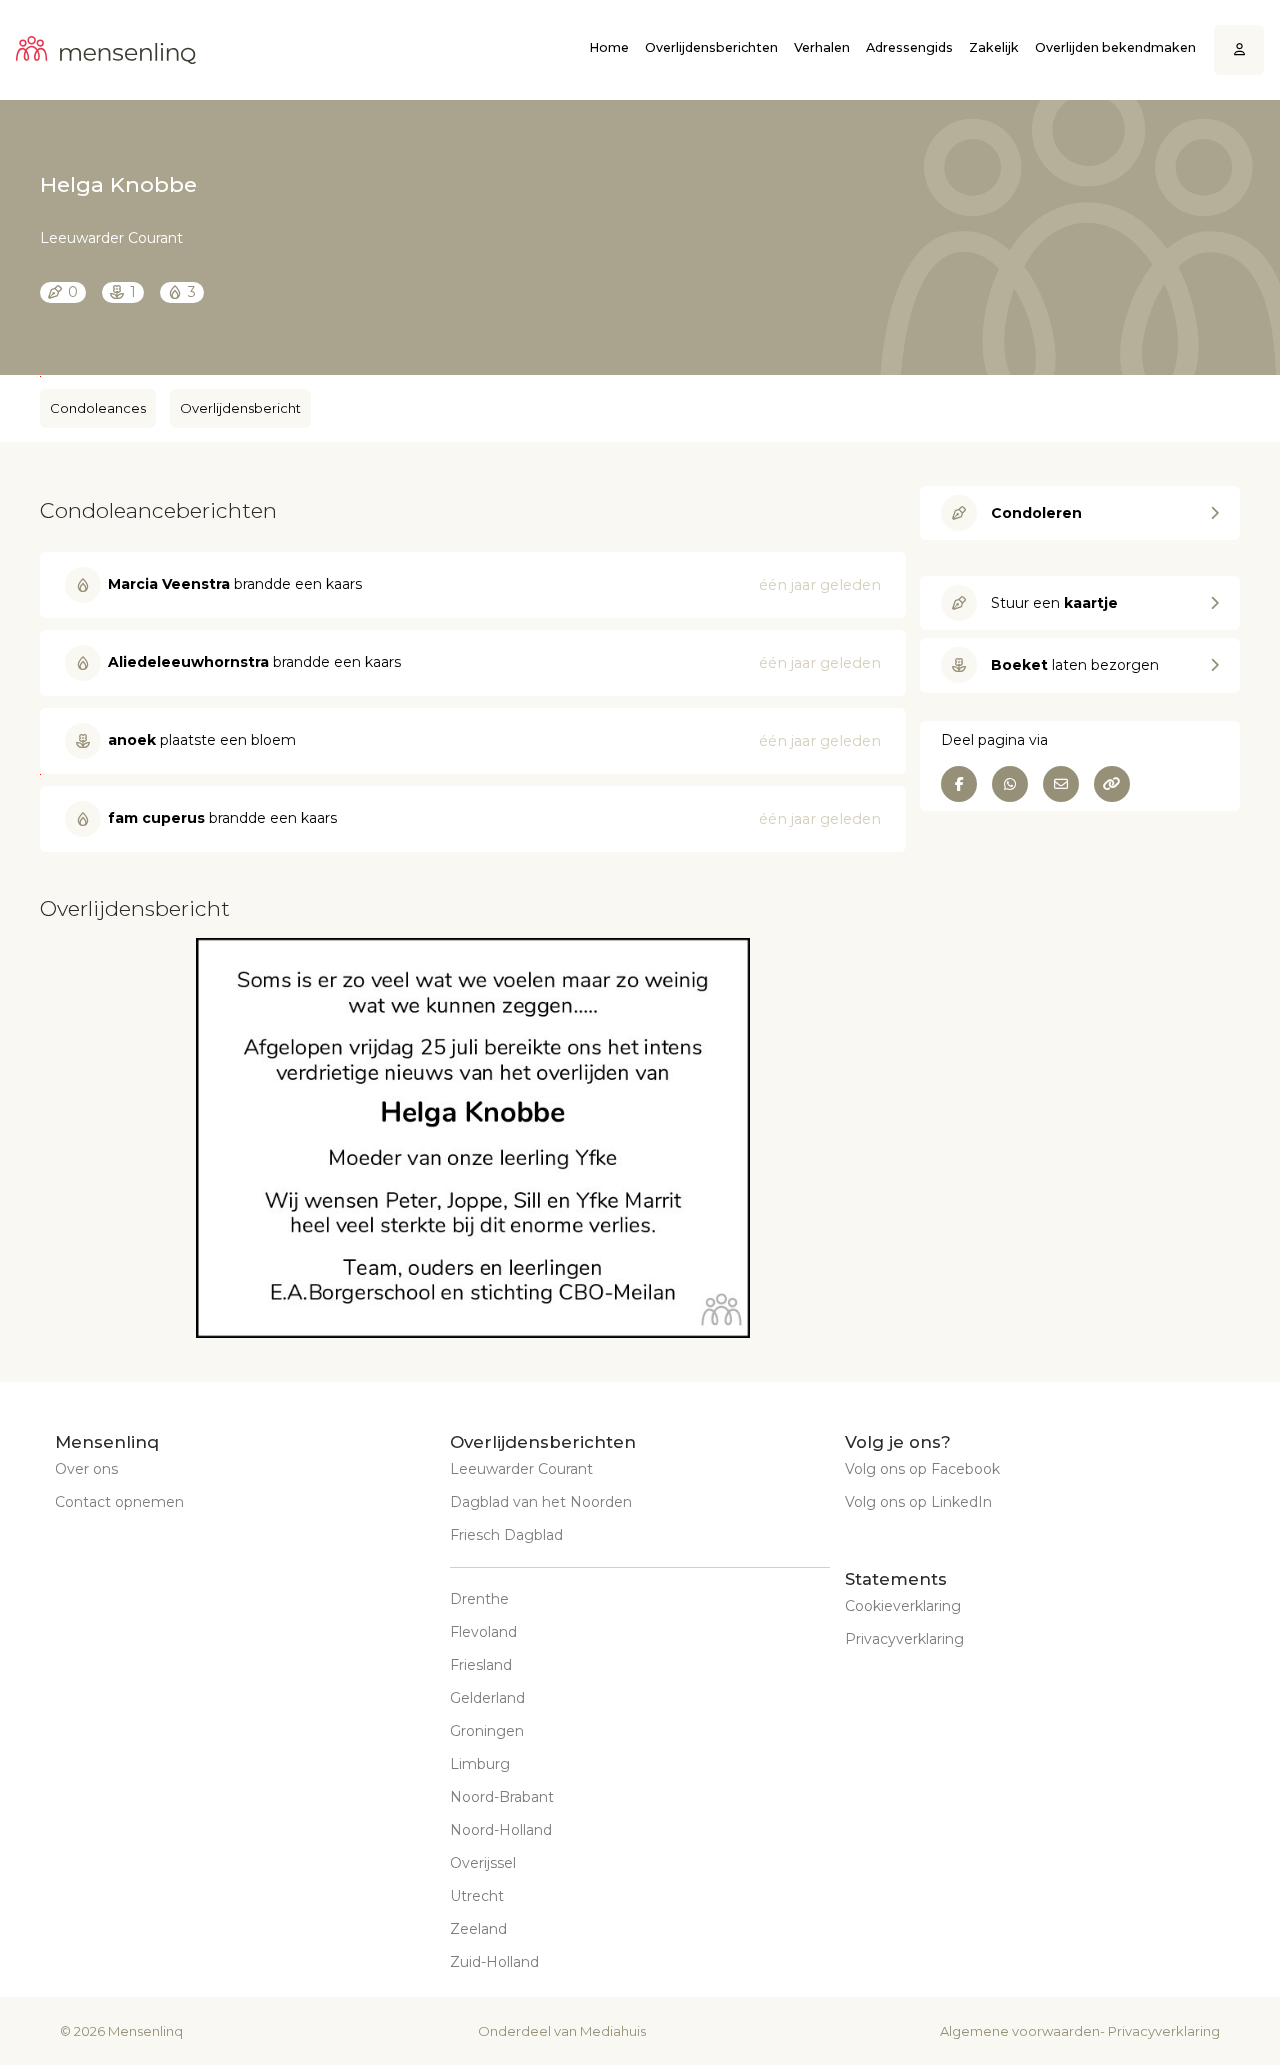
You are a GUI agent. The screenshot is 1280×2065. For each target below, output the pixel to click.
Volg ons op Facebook (922, 1469)
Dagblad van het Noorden (541, 1502)
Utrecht (477, 1896)
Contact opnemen (119, 1502)
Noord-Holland (501, 1830)
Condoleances (98, 408)
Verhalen (822, 47)
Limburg (480, 1764)
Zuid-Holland (494, 1962)
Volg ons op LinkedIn (918, 1502)
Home (609, 47)
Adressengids (909, 47)
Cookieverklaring (903, 1606)
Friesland (481, 1665)
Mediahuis (613, 2031)
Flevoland (483, 1632)
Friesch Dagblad (506, 1535)
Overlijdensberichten (711, 47)
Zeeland (478, 1929)
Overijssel (483, 1863)
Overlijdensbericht (240, 408)
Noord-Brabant (502, 1797)
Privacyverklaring (904, 1639)
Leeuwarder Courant (521, 1469)
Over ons (86, 1469)
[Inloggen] (1239, 50)
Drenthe (479, 1599)
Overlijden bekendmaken (1115, 47)
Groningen (487, 1731)
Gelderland (487, 1698)
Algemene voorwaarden (1020, 2031)
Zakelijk (994, 47)
